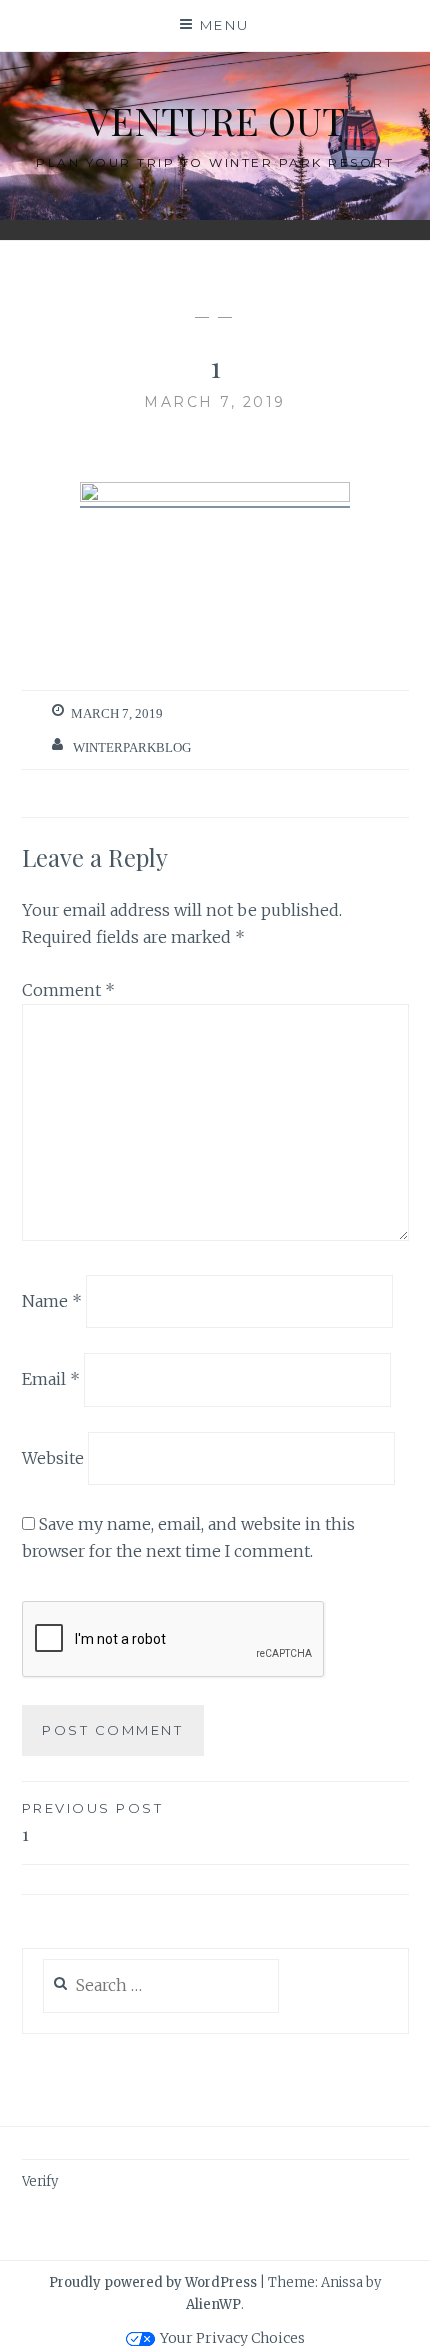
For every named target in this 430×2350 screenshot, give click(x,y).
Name (52, 1300)
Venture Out (215, 120)
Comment (68, 990)
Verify (40, 2181)
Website (53, 1458)
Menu (225, 25)
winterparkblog (132, 747)
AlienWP (213, 2304)
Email (51, 1379)
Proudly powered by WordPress (153, 2282)
